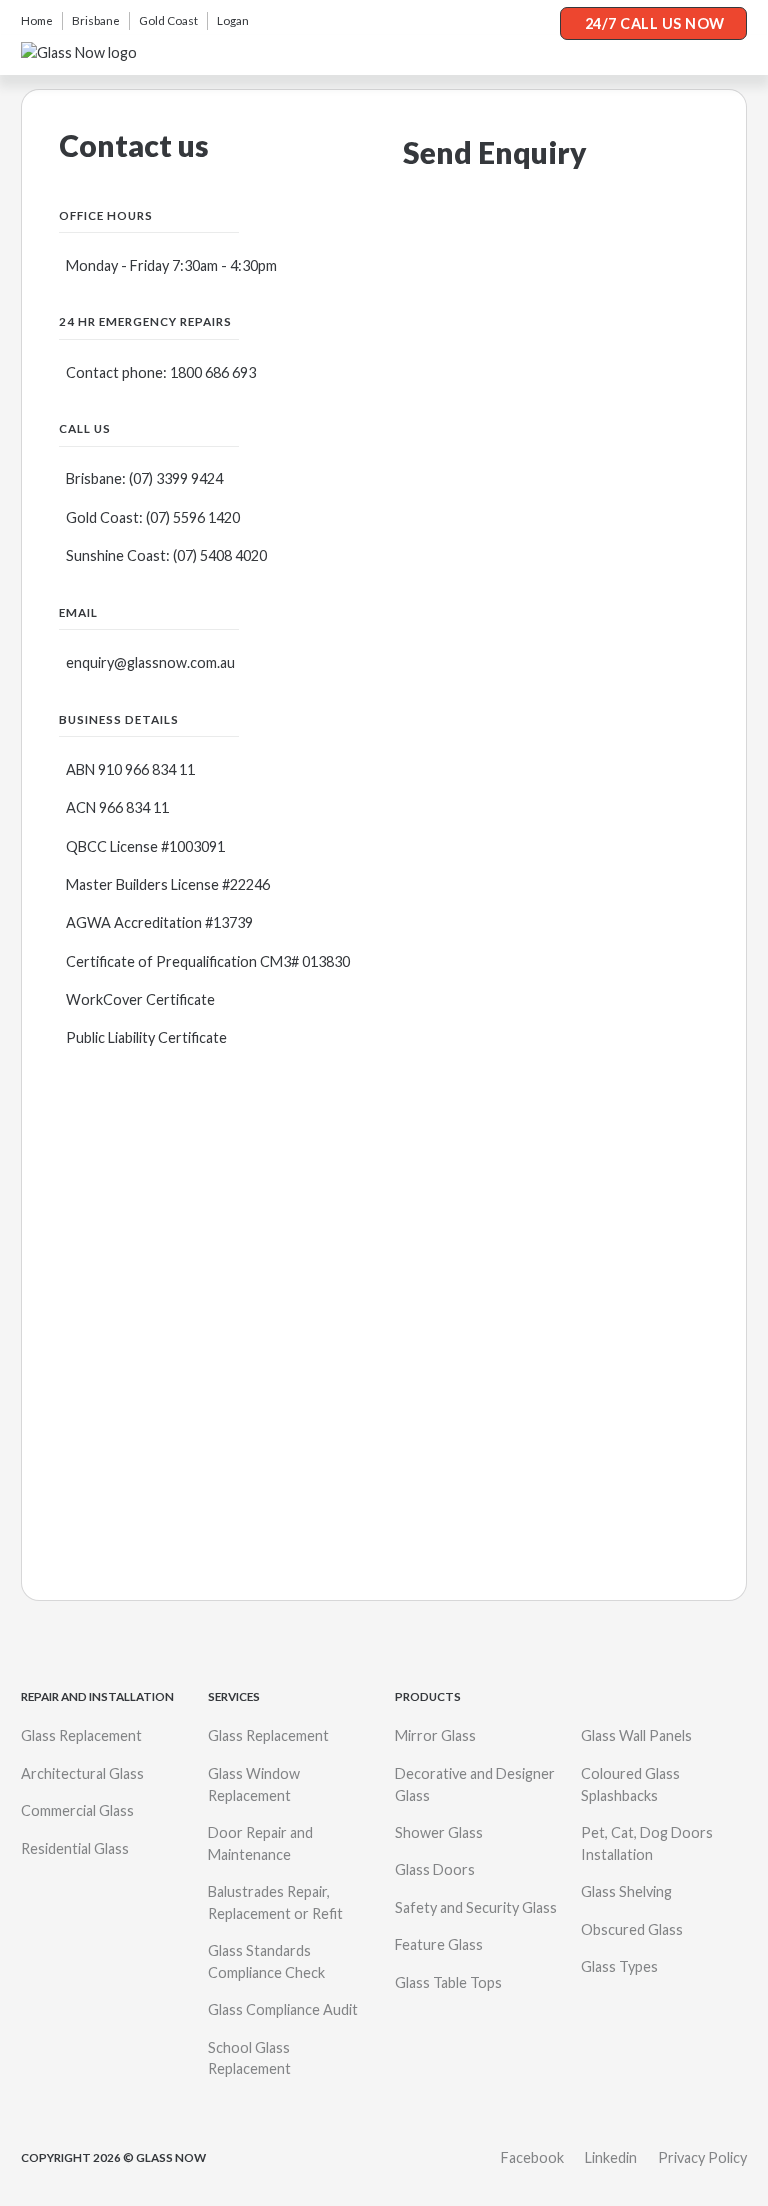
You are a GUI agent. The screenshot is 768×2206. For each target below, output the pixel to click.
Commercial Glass (77, 1810)
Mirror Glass (435, 1735)
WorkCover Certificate (140, 999)
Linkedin (611, 2157)
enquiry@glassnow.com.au (150, 662)
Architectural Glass (82, 1773)
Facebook (532, 2157)
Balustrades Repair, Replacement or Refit (275, 1902)
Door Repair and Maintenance (260, 1843)
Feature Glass (439, 1944)
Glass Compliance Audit (283, 2009)
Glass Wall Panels (636, 1735)
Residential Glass (75, 1848)
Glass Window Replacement (254, 1784)
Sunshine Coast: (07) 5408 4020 (166, 555)
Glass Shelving (626, 1891)
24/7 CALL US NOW (655, 23)
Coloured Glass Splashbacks (630, 1784)
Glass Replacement (81, 1735)
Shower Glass (439, 1832)
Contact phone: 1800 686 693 (161, 372)
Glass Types (619, 1966)
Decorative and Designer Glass (475, 1784)
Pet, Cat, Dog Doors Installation (647, 1843)
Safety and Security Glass (476, 1907)
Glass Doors (435, 1869)
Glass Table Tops (448, 1982)
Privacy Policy (702, 2157)
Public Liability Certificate (146, 1037)
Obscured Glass (632, 1929)
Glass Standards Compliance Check (266, 1961)
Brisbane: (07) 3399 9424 (144, 478)
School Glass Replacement (249, 2058)
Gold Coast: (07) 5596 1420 (153, 517)
